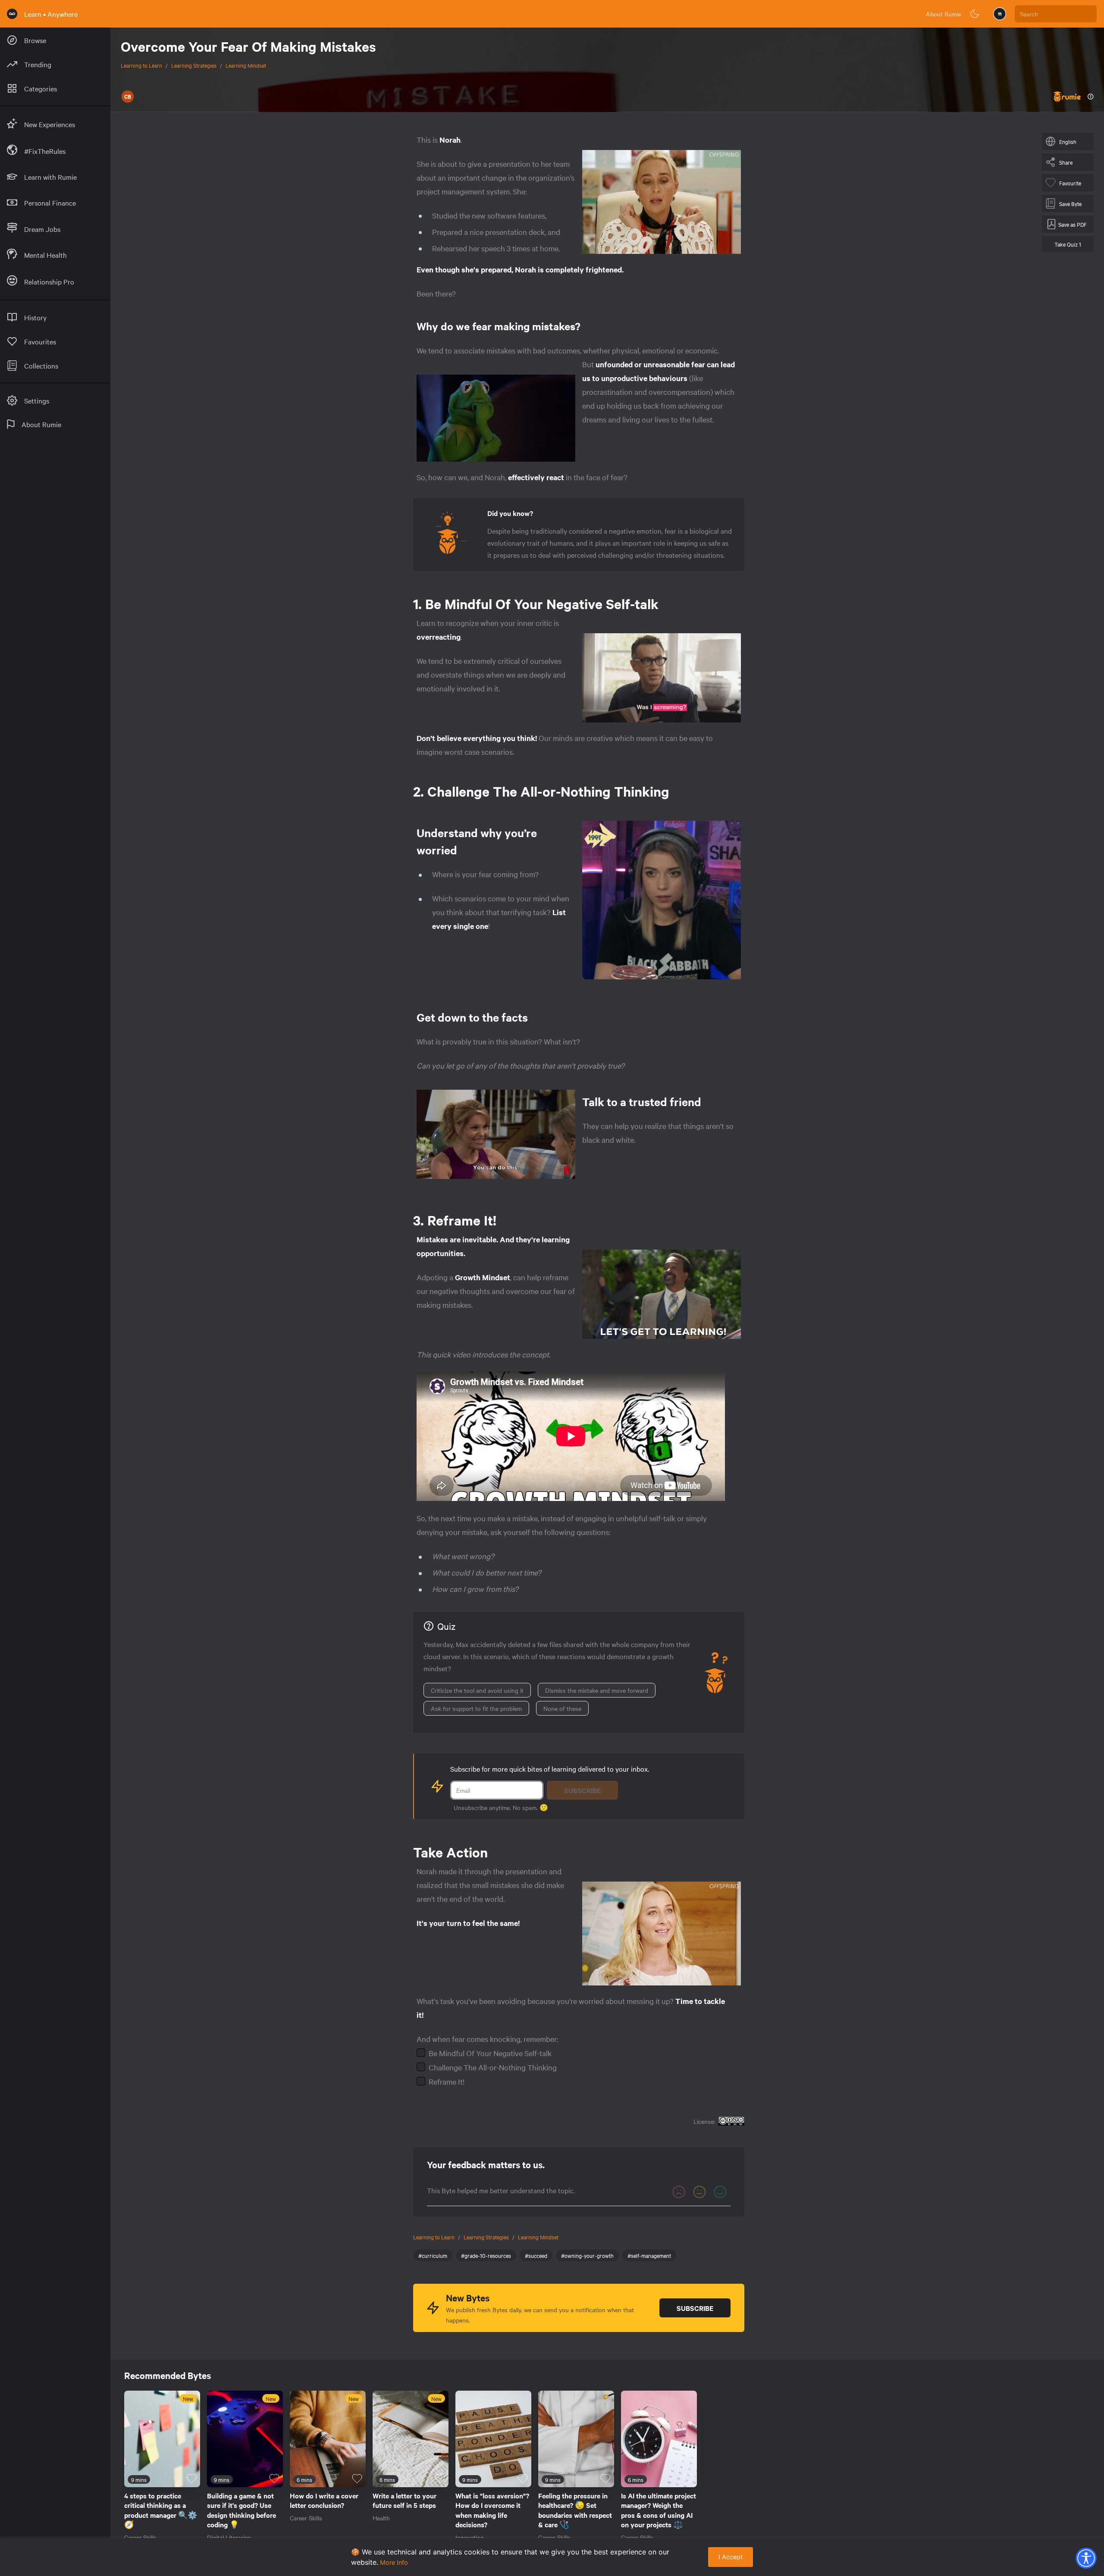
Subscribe (582, 1790)
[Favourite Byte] (191, 2479)
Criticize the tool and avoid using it (477, 1690)
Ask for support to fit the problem (476, 1708)
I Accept (731, 2557)
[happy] (720, 2192)
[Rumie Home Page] (12, 14)
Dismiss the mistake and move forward (597, 1690)
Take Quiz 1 (1068, 244)
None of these (562, 1708)
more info (394, 2562)
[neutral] (699, 2192)
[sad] (679, 2192)
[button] (1086, 2558)
